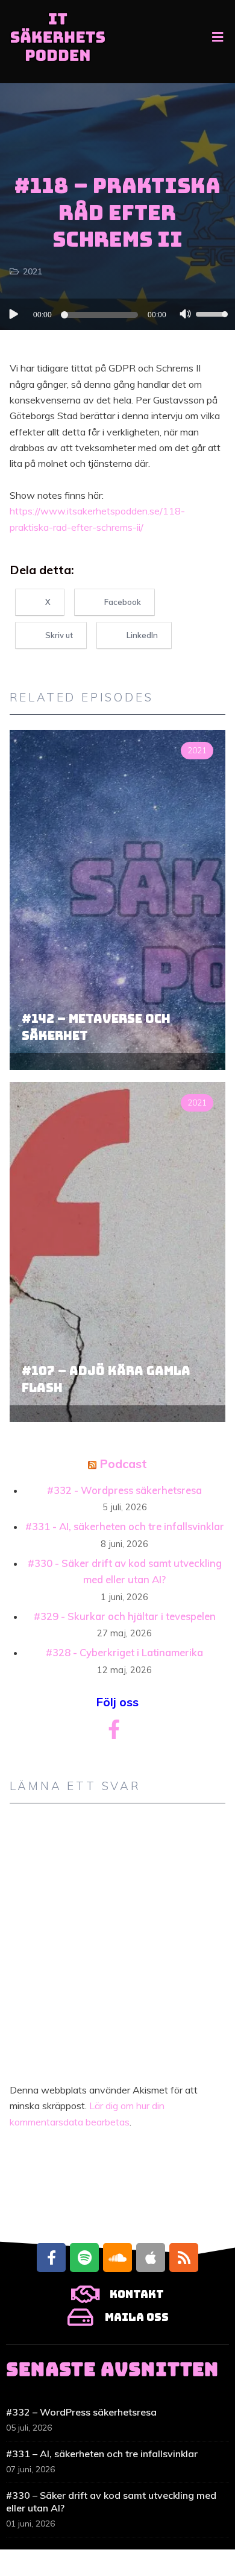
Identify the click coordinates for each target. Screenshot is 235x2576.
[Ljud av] (186, 315)
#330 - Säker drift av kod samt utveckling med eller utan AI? (125, 1571)
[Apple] (151, 2258)
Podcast (123, 1464)
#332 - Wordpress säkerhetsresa (124, 1490)
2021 (33, 271)
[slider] (213, 313)
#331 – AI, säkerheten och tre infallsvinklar (102, 2454)
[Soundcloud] (117, 2258)
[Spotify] (84, 2258)
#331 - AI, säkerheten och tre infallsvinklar (125, 1526)
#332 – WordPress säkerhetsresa (81, 2412)
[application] (117, 314)
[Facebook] (51, 2258)
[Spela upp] (13, 314)
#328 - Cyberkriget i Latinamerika (124, 1652)
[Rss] (184, 2258)
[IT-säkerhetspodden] (58, 42)
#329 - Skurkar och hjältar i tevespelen (125, 1616)
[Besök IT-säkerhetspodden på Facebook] (114, 1733)
